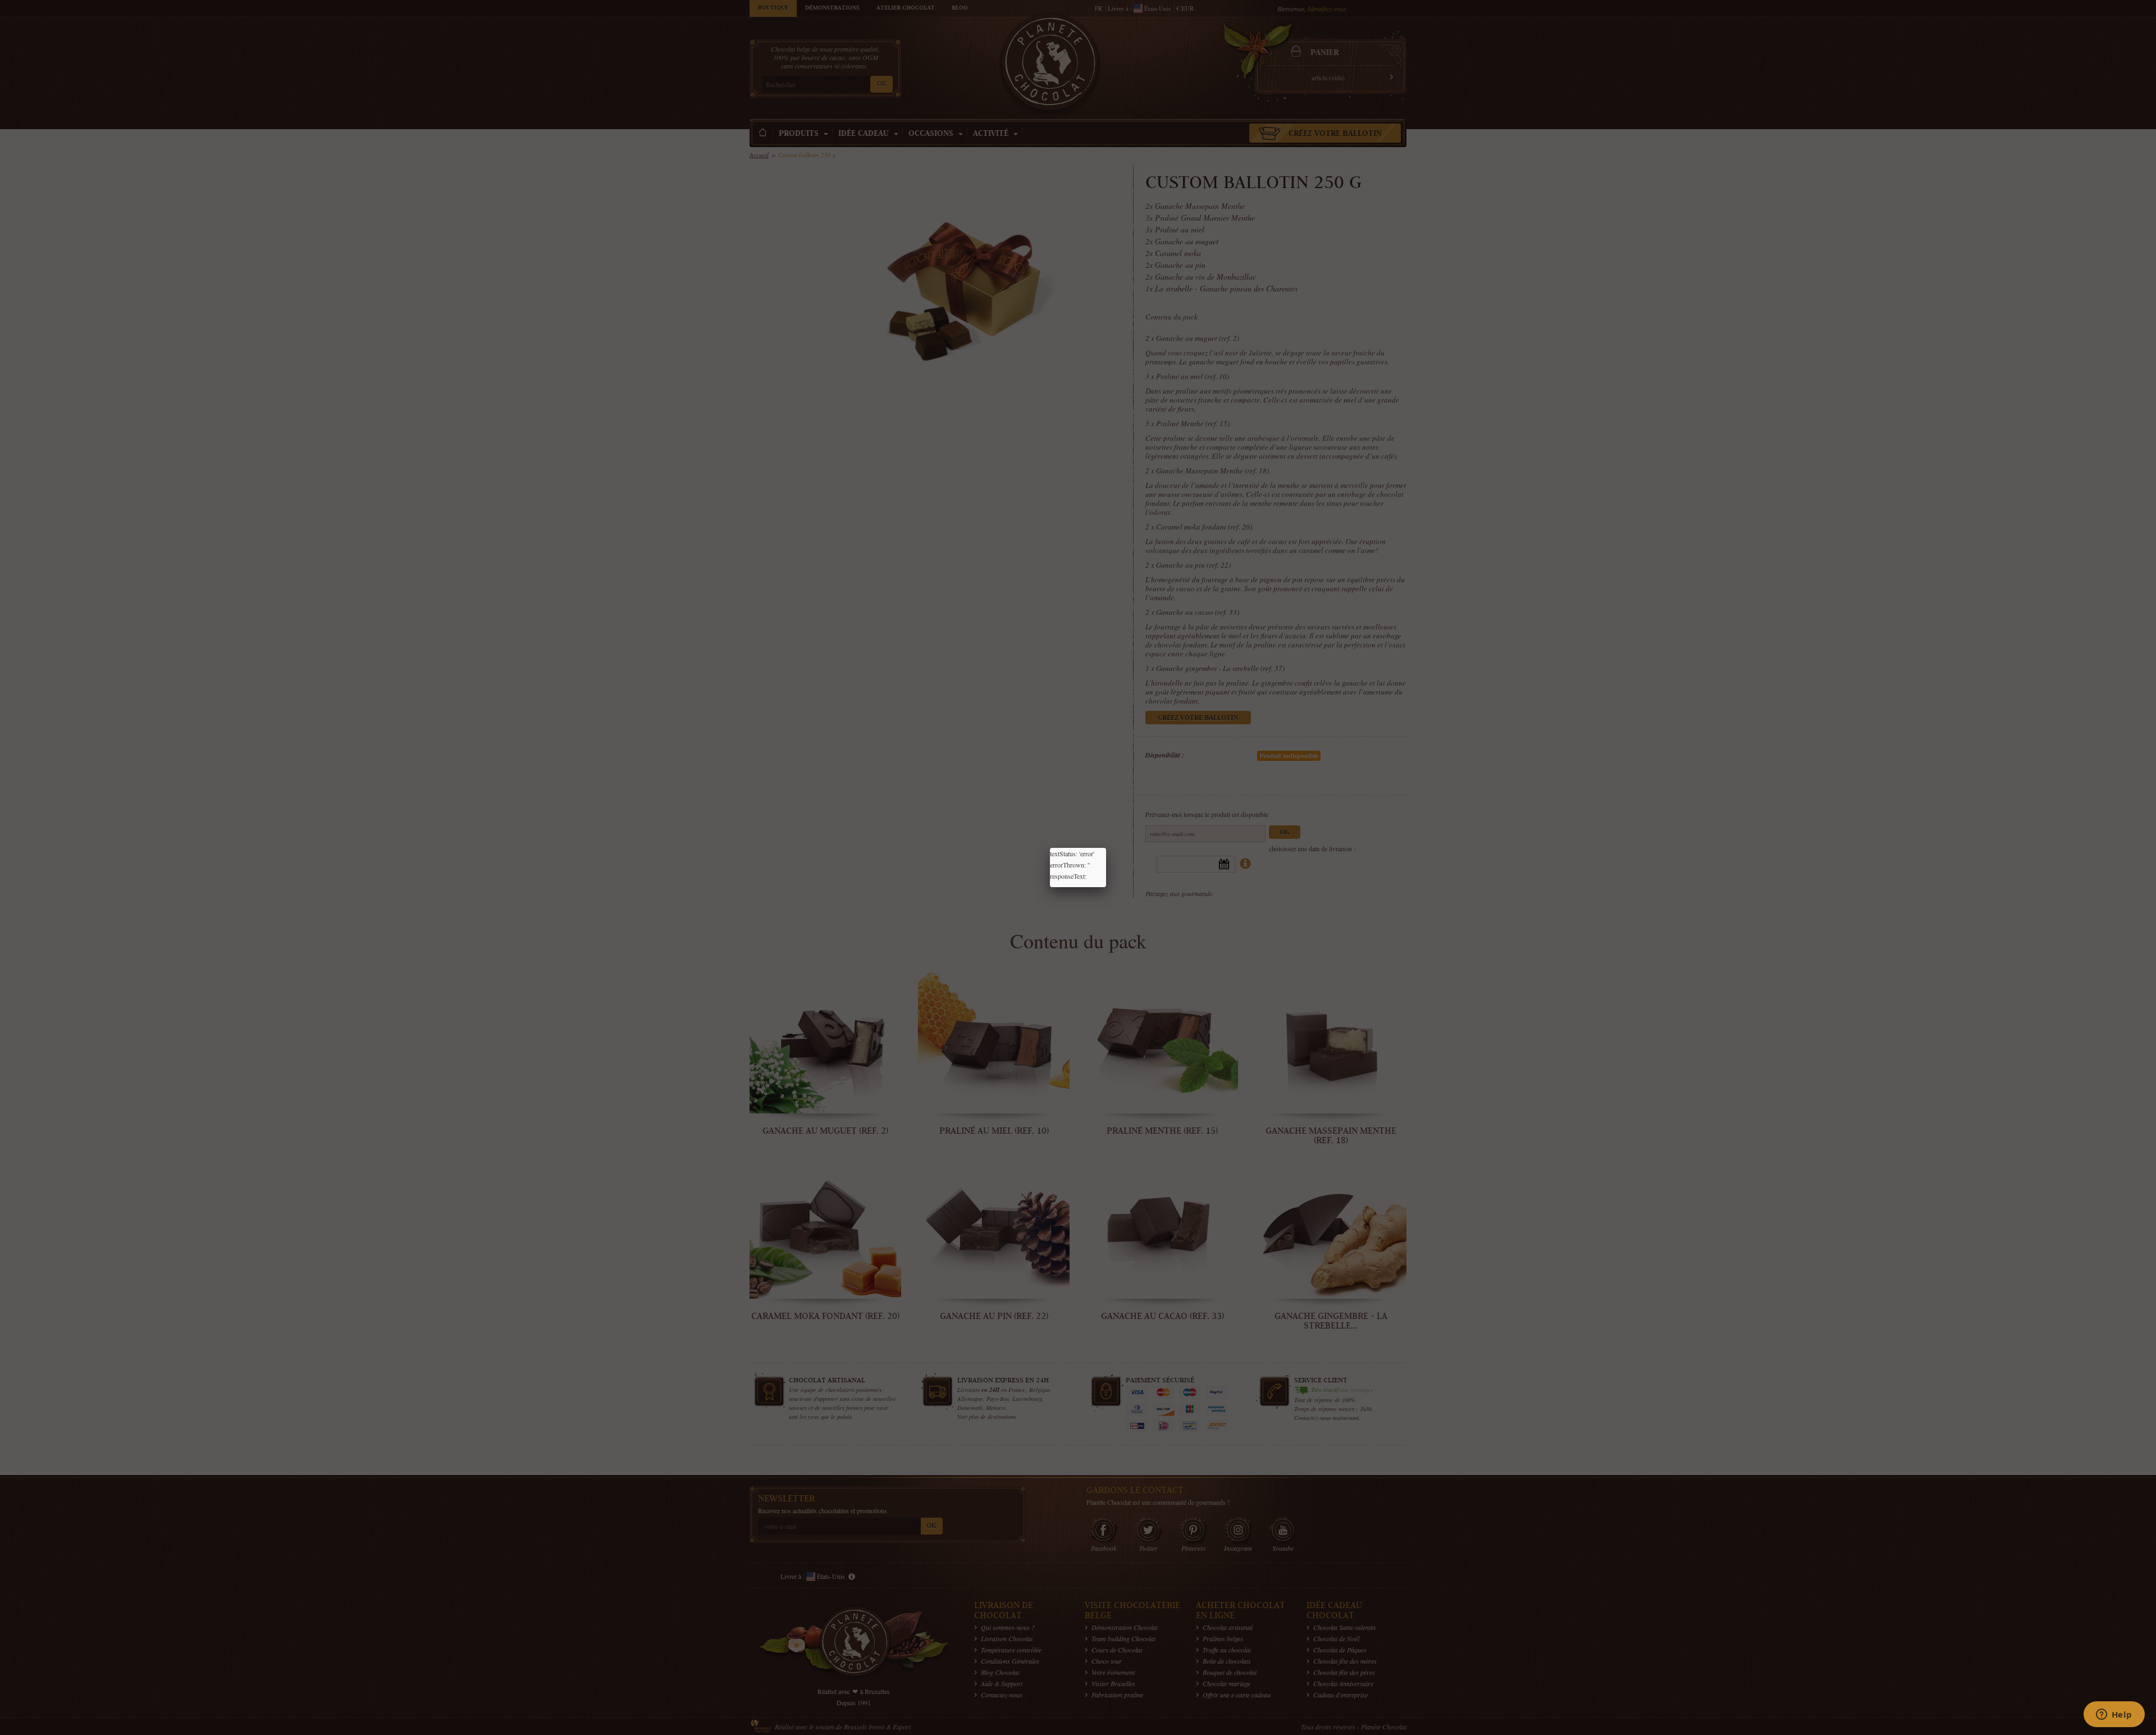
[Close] (1106, 848)
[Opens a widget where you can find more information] (2114, 1715)
